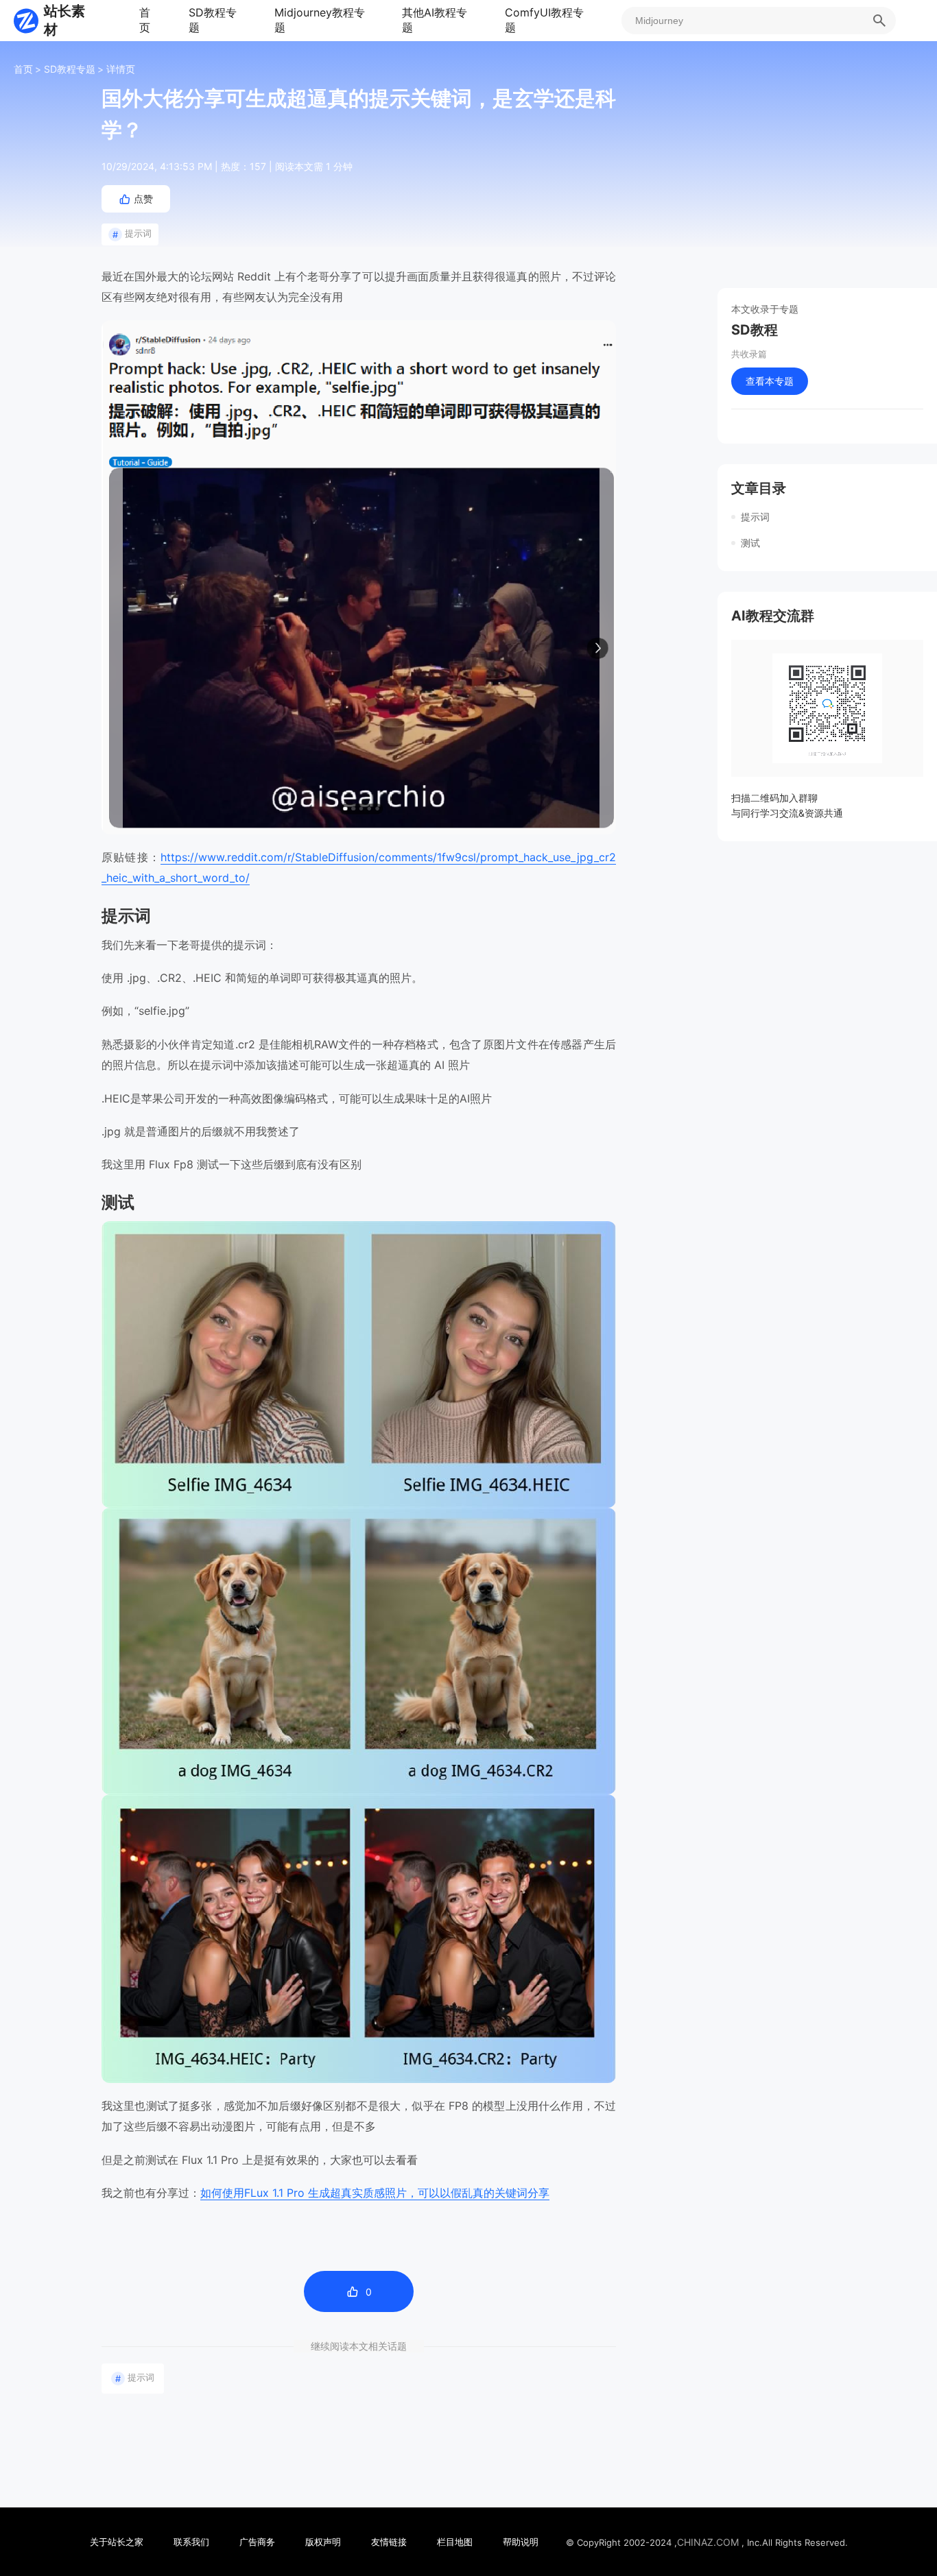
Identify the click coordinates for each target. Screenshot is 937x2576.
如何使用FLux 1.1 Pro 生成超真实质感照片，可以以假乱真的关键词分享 (375, 2193)
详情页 (121, 69)
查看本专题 (770, 381)
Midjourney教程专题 (320, 20)
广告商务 (257, 2542)
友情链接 (389, 2542)
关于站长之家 (117, 2542)
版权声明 (323, 2542)
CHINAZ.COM (708, 2542)
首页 (145, 20)
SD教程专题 (213, 20)
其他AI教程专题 (435, 20)
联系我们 (191, 2542)
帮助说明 (521, 2542)
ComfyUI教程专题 (544, 20)
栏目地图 (455, 2542)
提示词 (132, 234)
